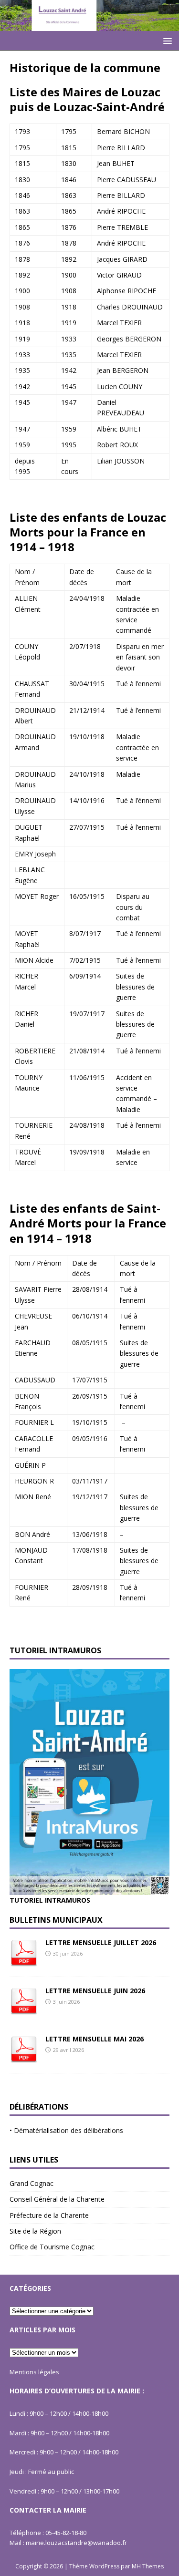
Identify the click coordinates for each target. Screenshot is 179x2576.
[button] (166, 40)
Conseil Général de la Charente (57, 2199)
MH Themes (148, 2566)
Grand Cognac (32, 2183)
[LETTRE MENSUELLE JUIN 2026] (24, 2009)
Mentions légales (34, 2372)
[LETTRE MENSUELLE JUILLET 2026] (24, 1961)
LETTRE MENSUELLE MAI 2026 (95, 2039)
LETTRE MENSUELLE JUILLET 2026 (101, 1942)
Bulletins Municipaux (56, 1920)
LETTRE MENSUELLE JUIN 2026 (95, 1991)
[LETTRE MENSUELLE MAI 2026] (24, 2057)
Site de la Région (35, 2231)
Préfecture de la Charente (49, 2215)
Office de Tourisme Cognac (52, 2247)
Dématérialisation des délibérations (68, 2130)
